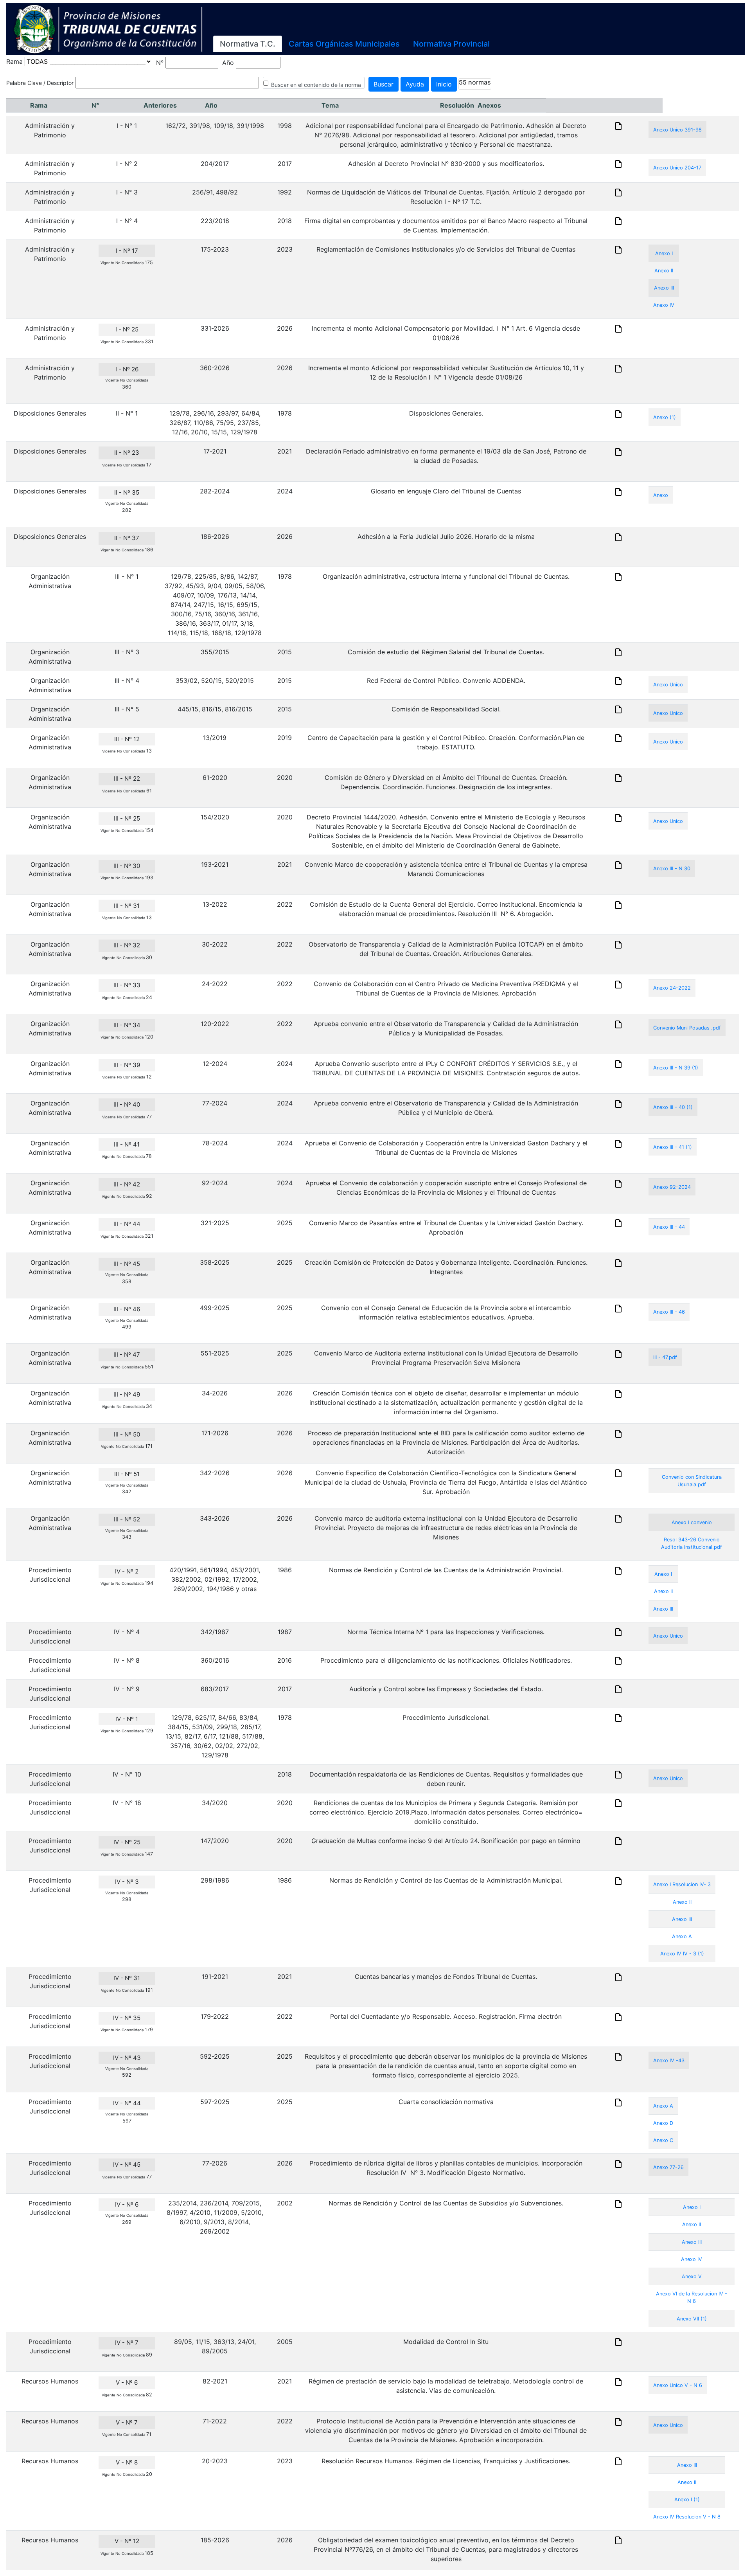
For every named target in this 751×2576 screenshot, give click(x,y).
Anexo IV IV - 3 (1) (682, 1954)
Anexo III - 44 (669, 1227)
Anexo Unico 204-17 (677, 168)
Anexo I (664, 253)
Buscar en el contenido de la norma (316, 85)
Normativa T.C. (248, 44)
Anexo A (682, 1936)
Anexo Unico (668, 685)
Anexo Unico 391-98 (677, 130)
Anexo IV (664, 305)
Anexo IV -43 (669, 2060)
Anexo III (664, 288)
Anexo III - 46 (669, 1312)
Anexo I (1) (687, 2499)
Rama (14, 61)
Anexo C (663, 2140)
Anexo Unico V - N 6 (678, 2385)
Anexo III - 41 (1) (673, 1147)
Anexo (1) (665, 417)
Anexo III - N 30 (672, 869)
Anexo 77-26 (668, 2167)
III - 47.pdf (665, 1357)
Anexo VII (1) (692, 2319)
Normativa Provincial (451, 44)
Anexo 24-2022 (672, 988)
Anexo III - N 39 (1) (676, 1068)
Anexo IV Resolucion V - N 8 (687, 2517)
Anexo (661, 495)
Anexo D (663, 2123)
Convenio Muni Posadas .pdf (687, 1028)
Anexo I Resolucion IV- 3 (682, 1884)
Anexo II (664, 271)
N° (160, 63)
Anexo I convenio (692, 1522)
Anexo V (692, 2276)
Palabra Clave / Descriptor (40, 83)
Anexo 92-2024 (672, 1187)
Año (228, 63)
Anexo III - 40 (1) (673, 1107)
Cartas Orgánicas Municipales (344, 44)
